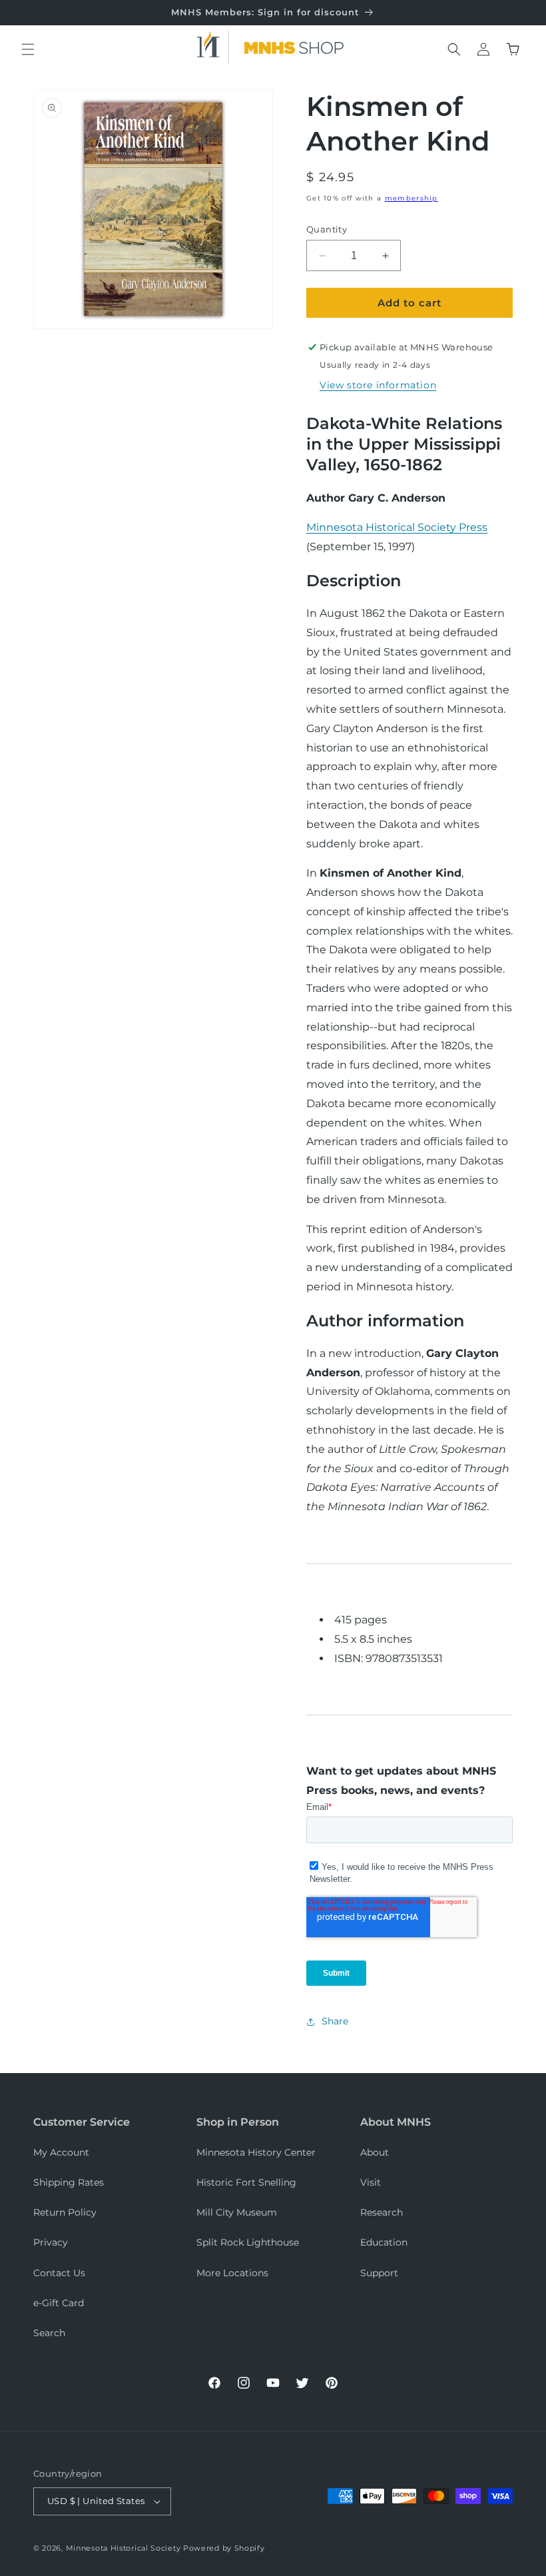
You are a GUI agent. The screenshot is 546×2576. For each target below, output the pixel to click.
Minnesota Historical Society (124, 2548)
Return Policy (65, 2212)
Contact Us (59, 2273)
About (375, 2152)
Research (382, 2212)
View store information (378, 385)
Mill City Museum (237, 2212)
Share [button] (335, 2021)
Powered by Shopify (224, 2548)
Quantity (327, 229)
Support (379, 2273)
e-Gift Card (59, 2303)
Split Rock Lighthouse (248, 2242)
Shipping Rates (69, 2182)
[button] (28, 49)
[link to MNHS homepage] (213, 47)
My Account (61, 2152)
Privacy (51, 2242)
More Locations (232, 2273)
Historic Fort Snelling (246, 2182)
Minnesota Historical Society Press (397, 527)
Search (49, 2333)
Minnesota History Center (256, 2152)
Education (384, 2242)
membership (411, 198)
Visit (371, 2182)
